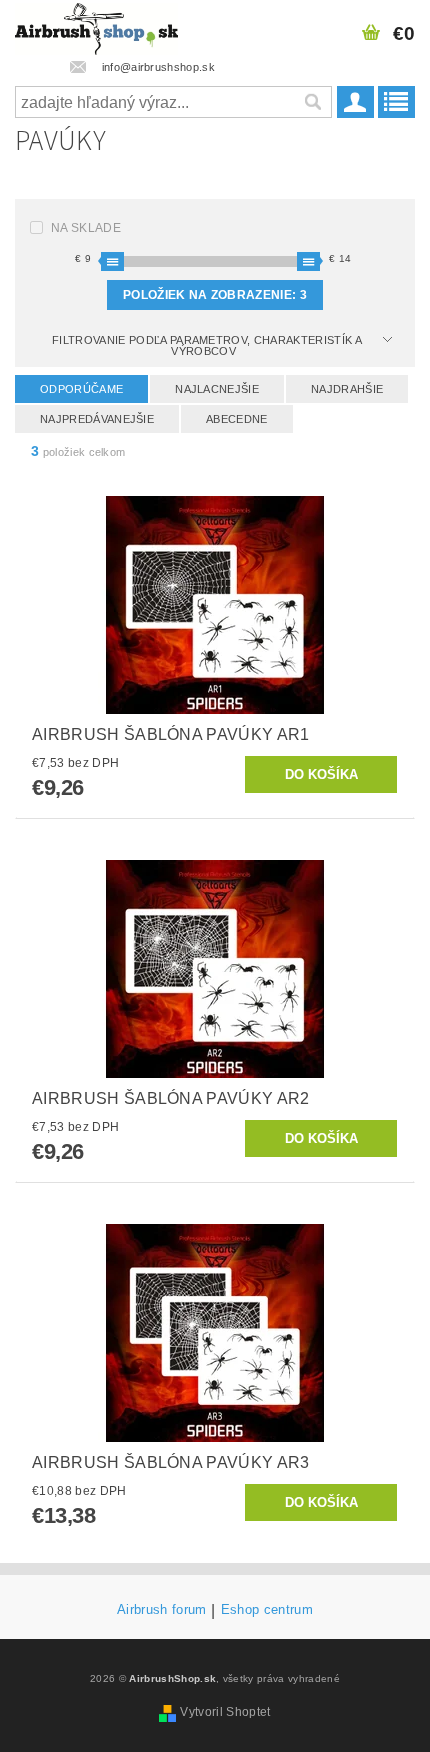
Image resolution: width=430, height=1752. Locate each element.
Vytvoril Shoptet (225, 1712)
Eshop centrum (267, 1610)
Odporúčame (81, 389)
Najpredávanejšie (97, 419)
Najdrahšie (347, 389)
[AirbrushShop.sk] (96, 26)
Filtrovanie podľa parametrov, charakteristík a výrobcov (207, 345)
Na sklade (86, 228)
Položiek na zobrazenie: (215, 295)
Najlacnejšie (217, 389)
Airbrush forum (161, 1610)
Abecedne (237, 419)
